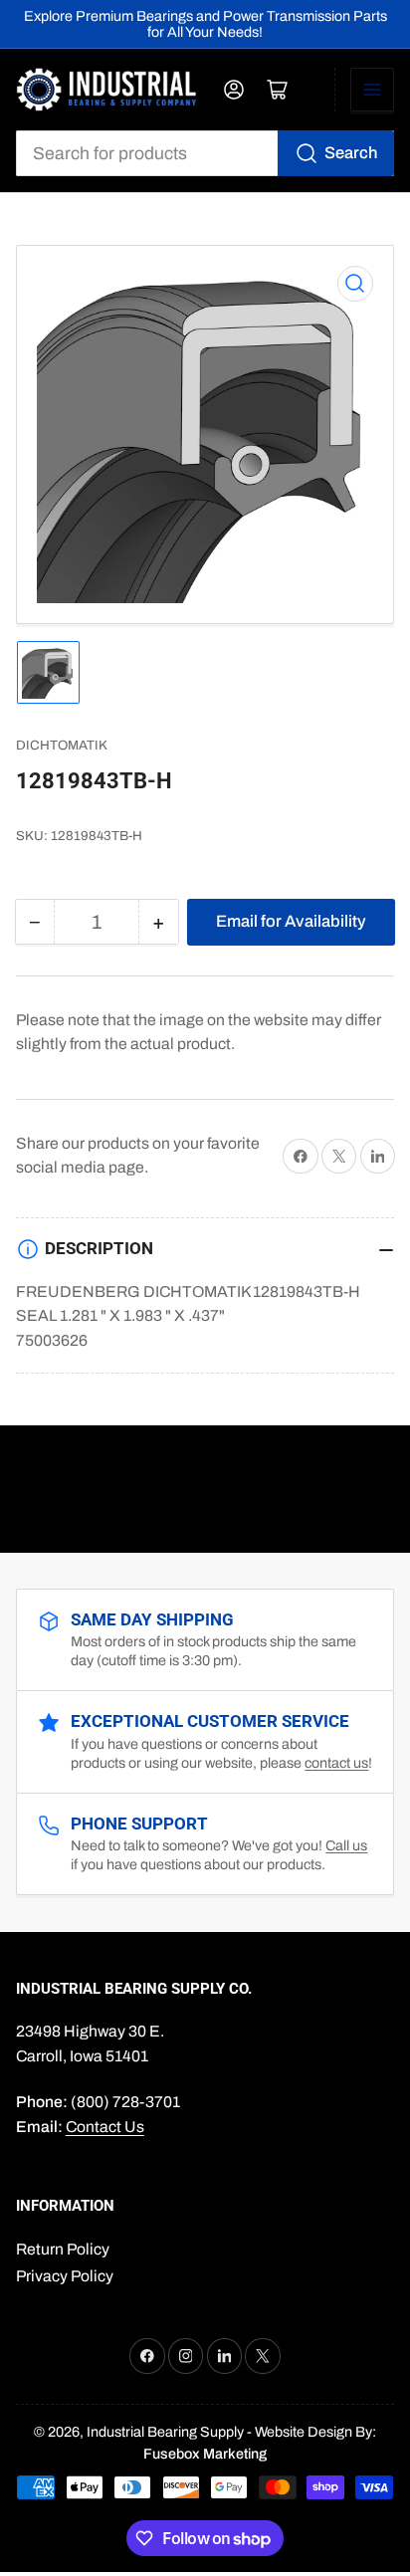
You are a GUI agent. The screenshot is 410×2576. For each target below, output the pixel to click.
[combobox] (205, 153)
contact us (336, 1763)
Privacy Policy (65, 2276)
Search (351, 152)
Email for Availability (291, 921)
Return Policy (63, 2249)
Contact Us (105, 2127)
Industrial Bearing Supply (165, 2432)
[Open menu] (372, 90)
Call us (346, 1845)
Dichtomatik (62, 745)
